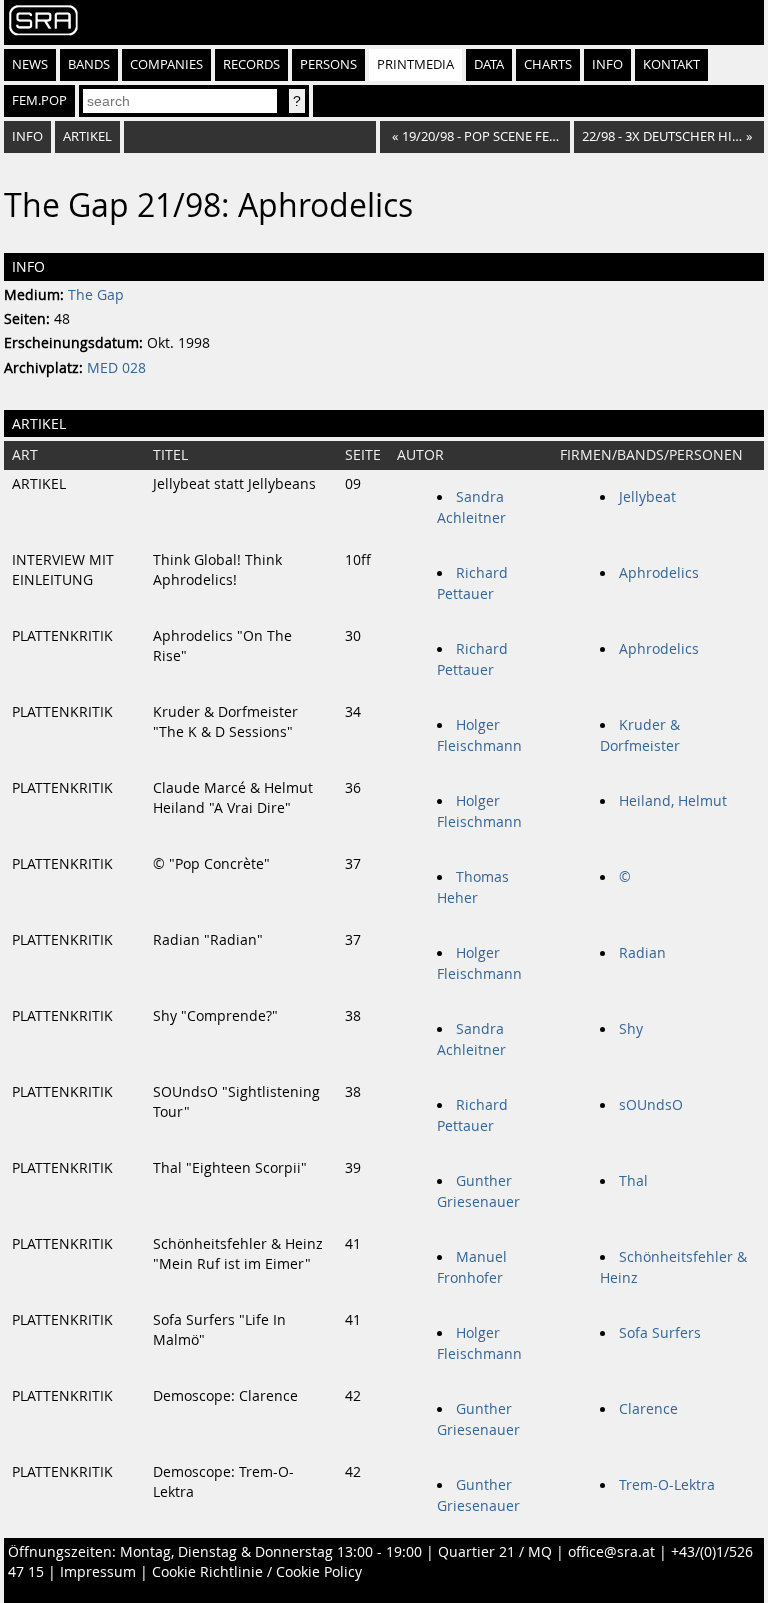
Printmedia (415, 64)
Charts (548, 64)
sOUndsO (651, 1105)
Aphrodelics (659, 573)
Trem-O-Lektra (667, 1485)
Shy (631, 1029)
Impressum (98, 1572)
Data (489, 64)
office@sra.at (611, 1552)
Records (251, 64)
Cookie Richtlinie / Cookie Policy (257, 1572)
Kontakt (671, 64)
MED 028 (116, 368)
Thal (633, 1181)
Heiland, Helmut (673, 801)
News (30, 64)
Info (607, 64)
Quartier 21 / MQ (495, 1552)
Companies (166, 64)
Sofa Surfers (660, 1333)
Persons (328, 64)
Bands (89, 64)
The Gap (96, 295)
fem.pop (39, 100)
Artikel (87, 136)
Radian (642, 953)
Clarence (648, 1409)
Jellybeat (647, 497)
